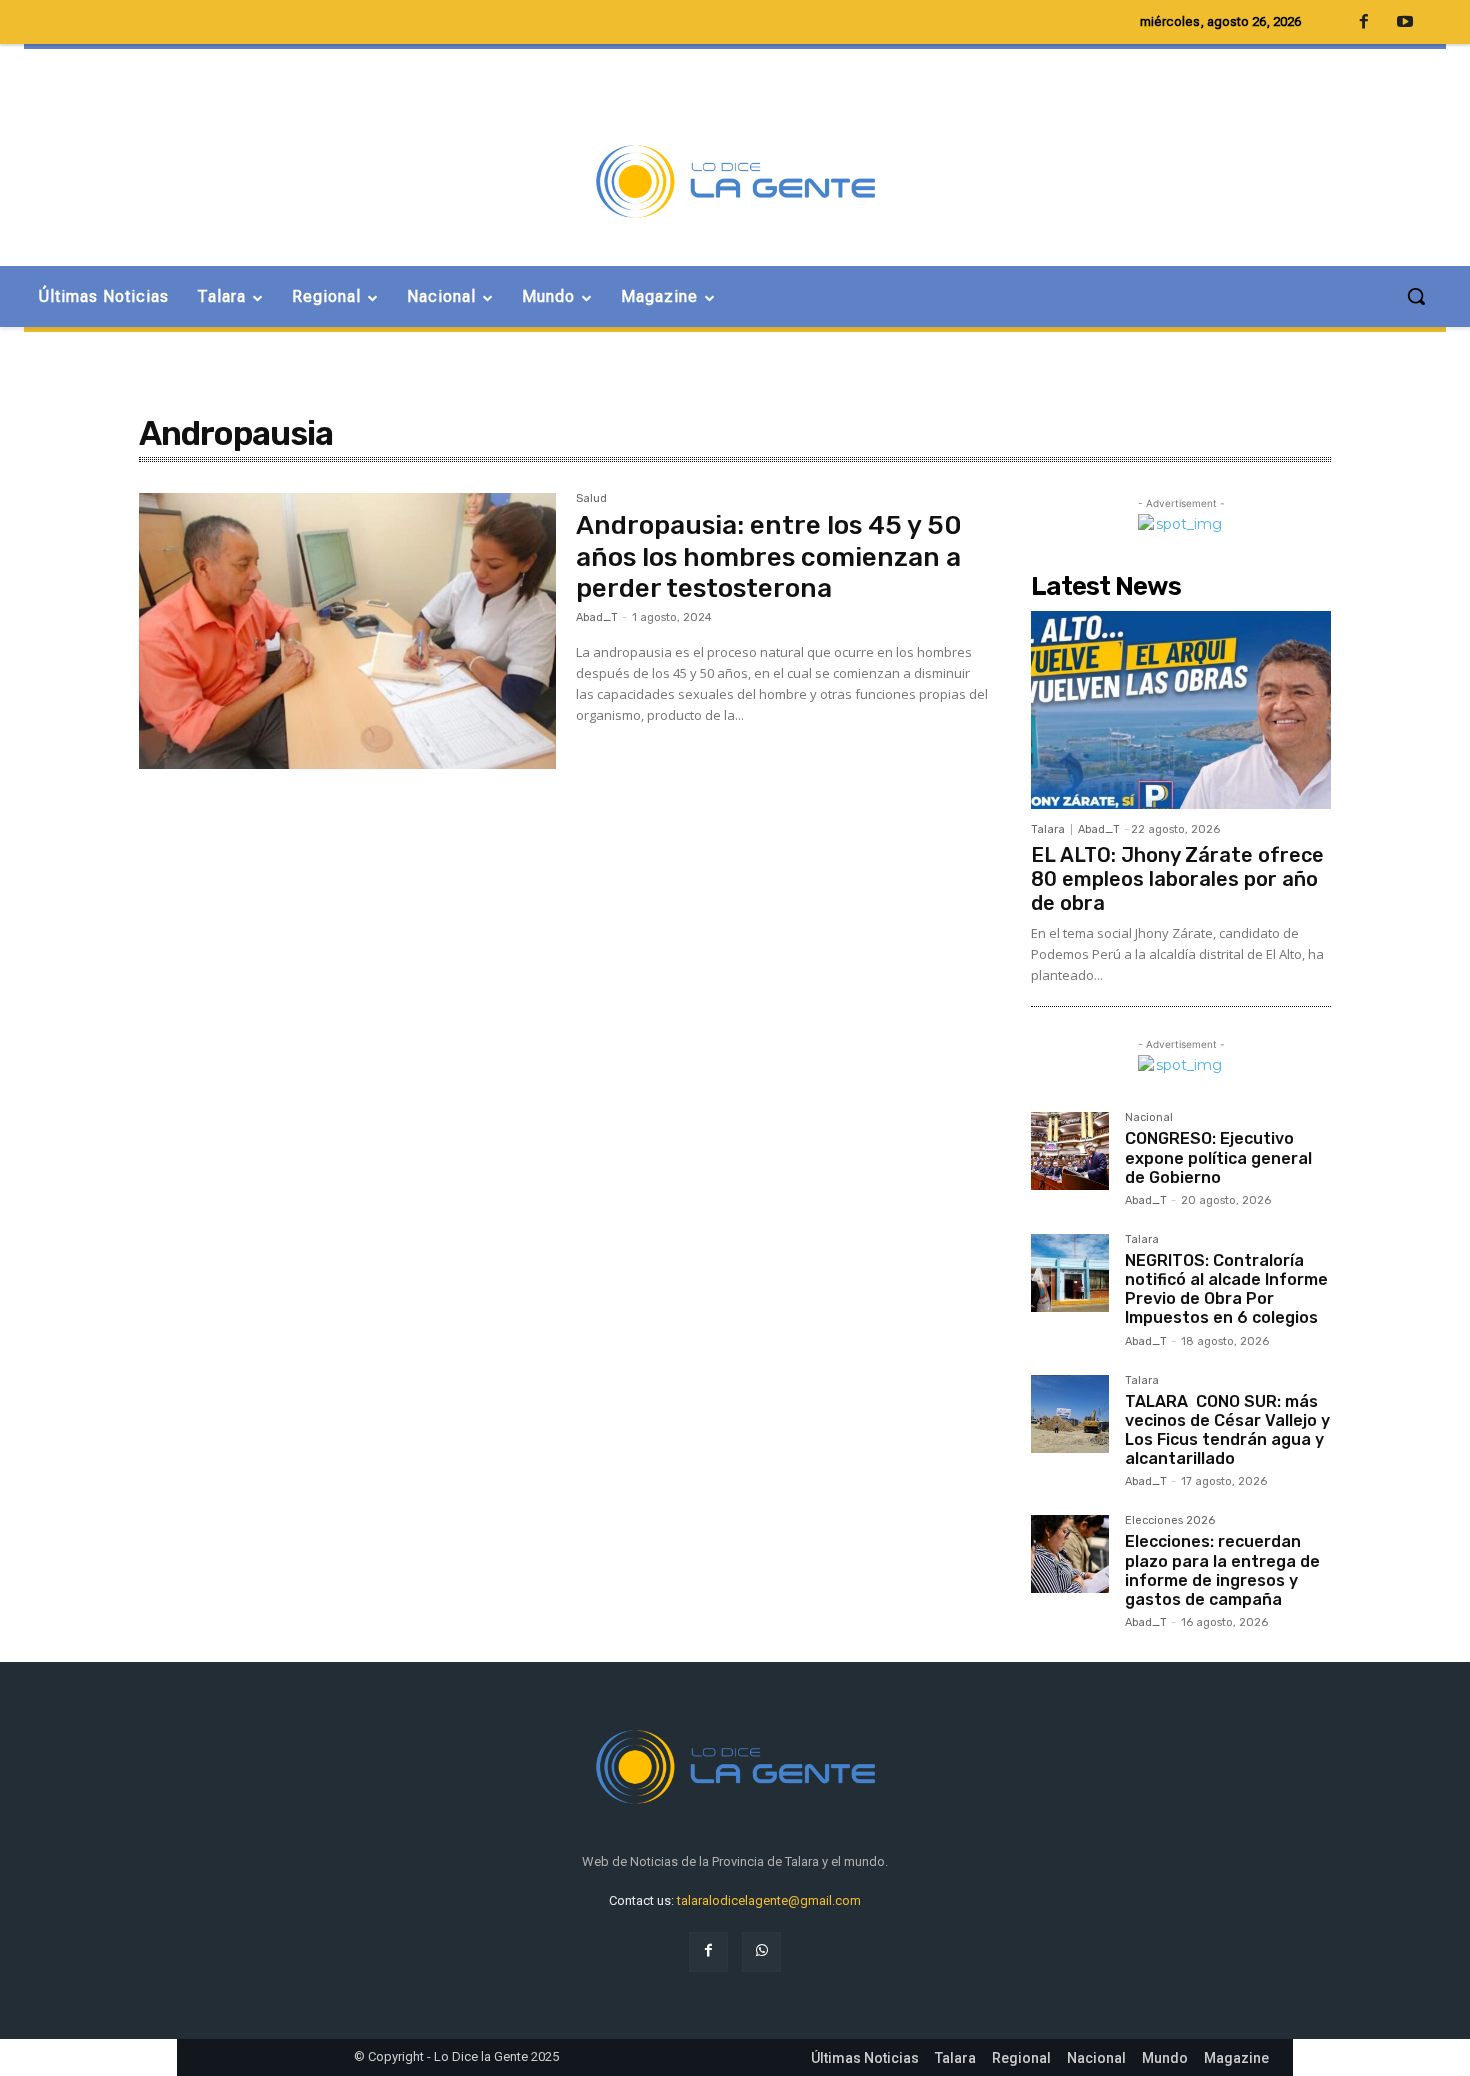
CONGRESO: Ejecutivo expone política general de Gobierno (1218, 1157)
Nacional (1149, 1118)
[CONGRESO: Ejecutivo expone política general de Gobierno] (1070, 1151)
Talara (1048, 829)
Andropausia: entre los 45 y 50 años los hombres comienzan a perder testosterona (769, 556)
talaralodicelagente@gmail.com (769, 1900)
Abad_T (597, 617)
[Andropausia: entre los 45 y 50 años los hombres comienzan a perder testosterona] (347, 631)
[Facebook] (708, 1951)
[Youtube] (1405, 23)
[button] (1416, 296)
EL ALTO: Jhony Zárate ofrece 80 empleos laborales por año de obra (1177, 879)
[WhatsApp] (761, 1951)
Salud (591, 499)
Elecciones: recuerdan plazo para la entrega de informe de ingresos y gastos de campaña (1222, 1570)
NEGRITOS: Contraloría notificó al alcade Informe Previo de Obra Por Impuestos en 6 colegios (1226, 1289)
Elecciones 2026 (1170, 1521)
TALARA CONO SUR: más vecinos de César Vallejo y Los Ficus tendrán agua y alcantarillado (1227, 1430)
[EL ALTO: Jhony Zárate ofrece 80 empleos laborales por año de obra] (1181, 710)
